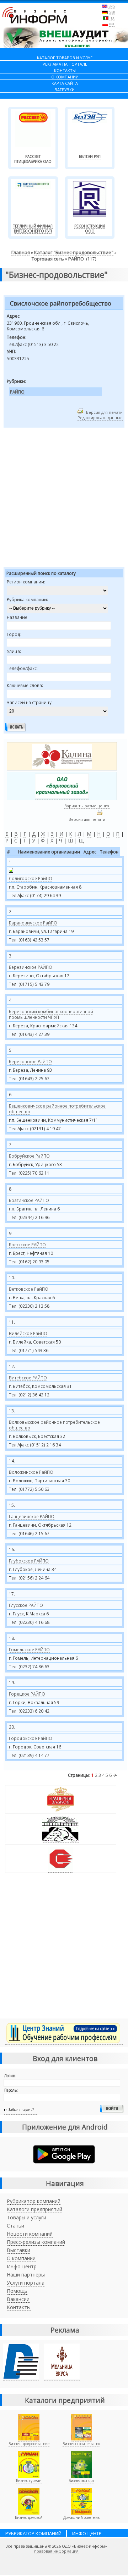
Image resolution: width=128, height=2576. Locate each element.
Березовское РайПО (30, 1061)
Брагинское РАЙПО (29, 1200)
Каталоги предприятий (34, 2209)
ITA (112, 18)
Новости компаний (30, 2234)
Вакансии (18, 2299)
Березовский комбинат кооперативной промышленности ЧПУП (51, 1014)
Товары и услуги (26, 2217)
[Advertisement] (64, 499)
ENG (112, 6)
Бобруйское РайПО (29, 1156)
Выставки (18, 2250)
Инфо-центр (22, 2266)
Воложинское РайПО (31, 1472)
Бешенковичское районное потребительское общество (57, 1109)
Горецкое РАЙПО (27, 1694)
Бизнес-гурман (29, 2481)
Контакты (19, 2307)
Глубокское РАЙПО (29, 1561)
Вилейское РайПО (28, 1333)
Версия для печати (104, 412)
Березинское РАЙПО (31, 967)
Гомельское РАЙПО (29, 1649)
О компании (21, 2258)
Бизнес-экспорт (81, 2481)
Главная (21, 252)
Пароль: (11, 2090)
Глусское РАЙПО (26, 1605)
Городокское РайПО (31, 1738)
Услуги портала (26, 2283)
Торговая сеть (48, 259)
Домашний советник (81, 2517)
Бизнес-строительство (81, 2444)
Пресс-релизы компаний (36, 2242)
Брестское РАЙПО (27, 1245)
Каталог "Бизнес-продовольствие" (74, 252)
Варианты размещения (87, 806)
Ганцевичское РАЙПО (32, 1516)
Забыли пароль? (21, 2110)
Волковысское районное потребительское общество (54, 1425)
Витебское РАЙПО (28, 1378)
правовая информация (56, 2551)
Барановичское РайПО (33, 923)
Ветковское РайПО (29, 1289)
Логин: (10, 2076)
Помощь (17, 2291)
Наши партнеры (26, 2275)
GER (112, 12)
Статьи (15, 2226)
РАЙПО (76, 259)
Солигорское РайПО (31, 878)
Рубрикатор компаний (34, 2201)
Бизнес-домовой (29, 2517)
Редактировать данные (100, 418)
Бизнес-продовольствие (29, 2444)
